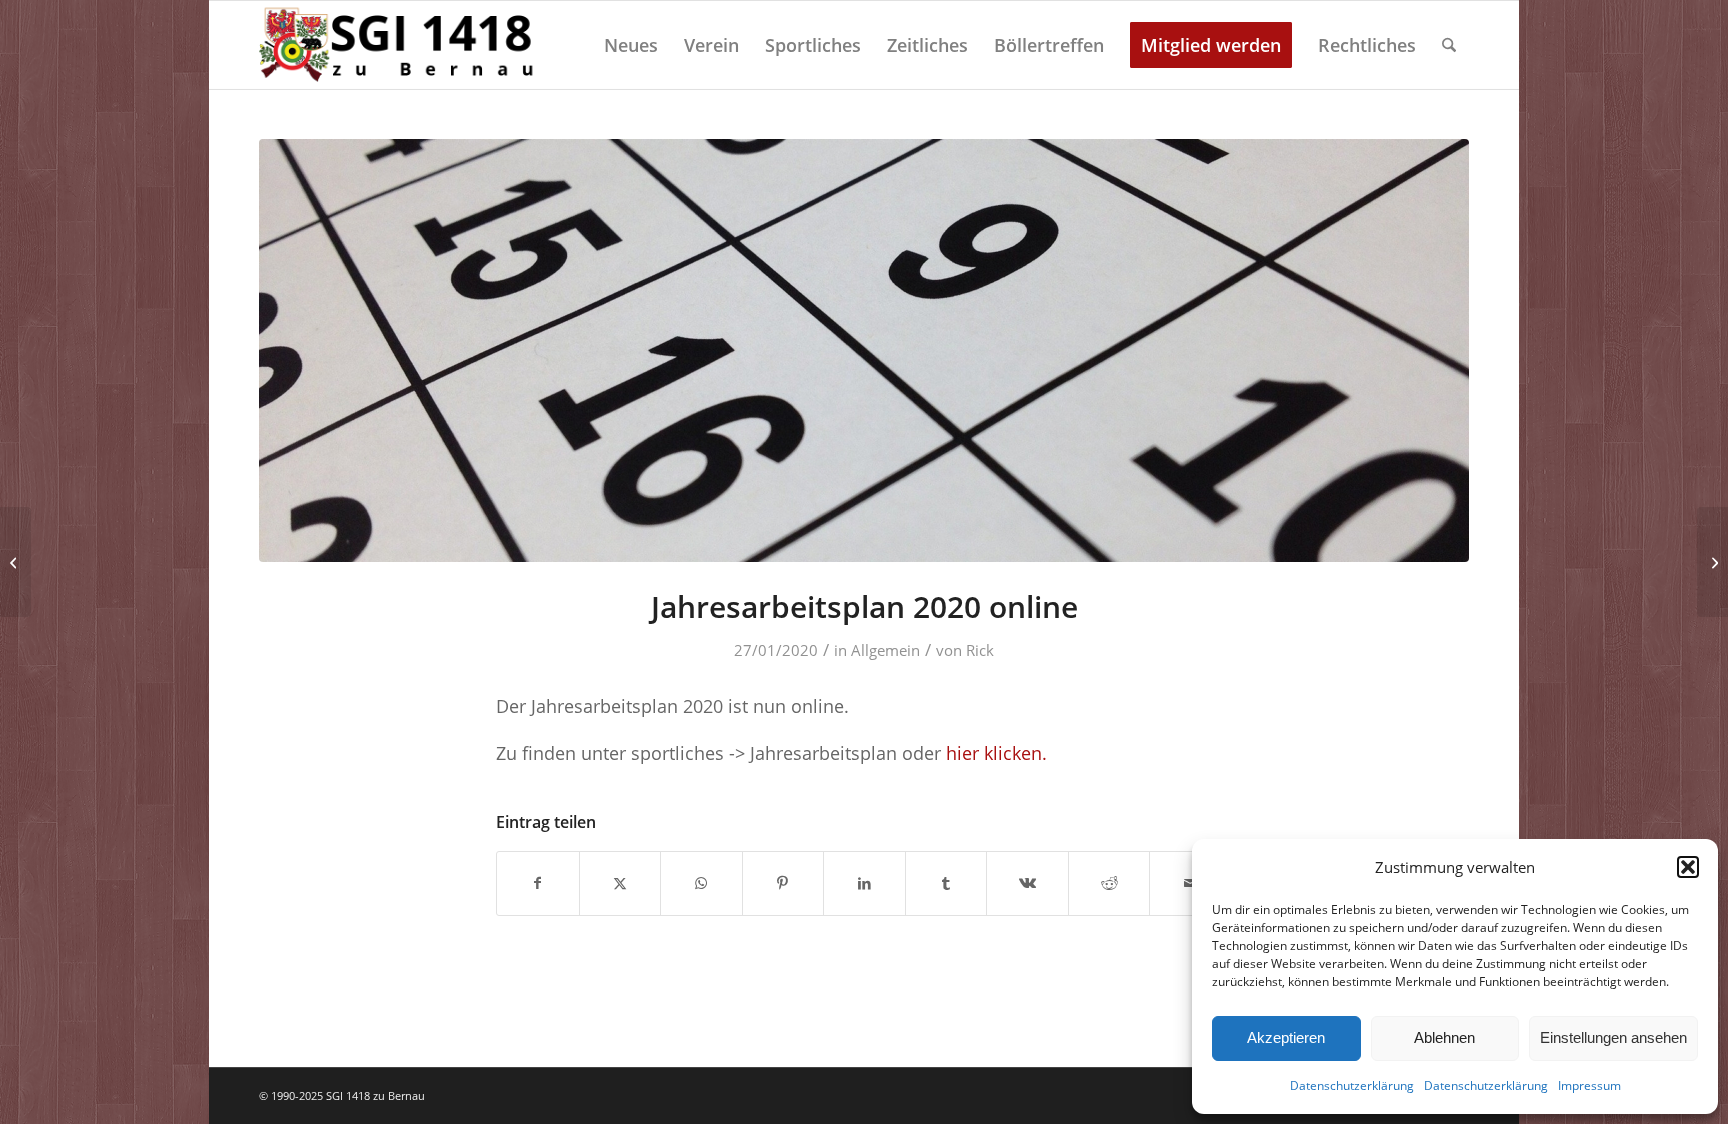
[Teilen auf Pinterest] (783, 883)
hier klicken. (996, 752)
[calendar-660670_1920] (864, 350)
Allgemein (885, 650)
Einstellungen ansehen (1613, 1037)
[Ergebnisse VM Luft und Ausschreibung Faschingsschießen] (1712, 562)
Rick (980, 650)
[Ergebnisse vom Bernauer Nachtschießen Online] (15, 562)
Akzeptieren (1286, 1037)
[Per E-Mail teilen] (1190, 883)
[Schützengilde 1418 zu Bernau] (399, 45)
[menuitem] (631, 45)
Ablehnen (1444, 1037)
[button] (1688, 867)
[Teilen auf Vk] (1027, 883)
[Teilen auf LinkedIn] (864, 883)
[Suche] (1449, 45)
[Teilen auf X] (620, 883)
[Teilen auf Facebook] (538, 883)
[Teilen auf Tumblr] (946, 883)
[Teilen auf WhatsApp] (701, 883)
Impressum (1589, 1085)
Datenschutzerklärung (1352, 1085)
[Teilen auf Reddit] (1109, 883)
